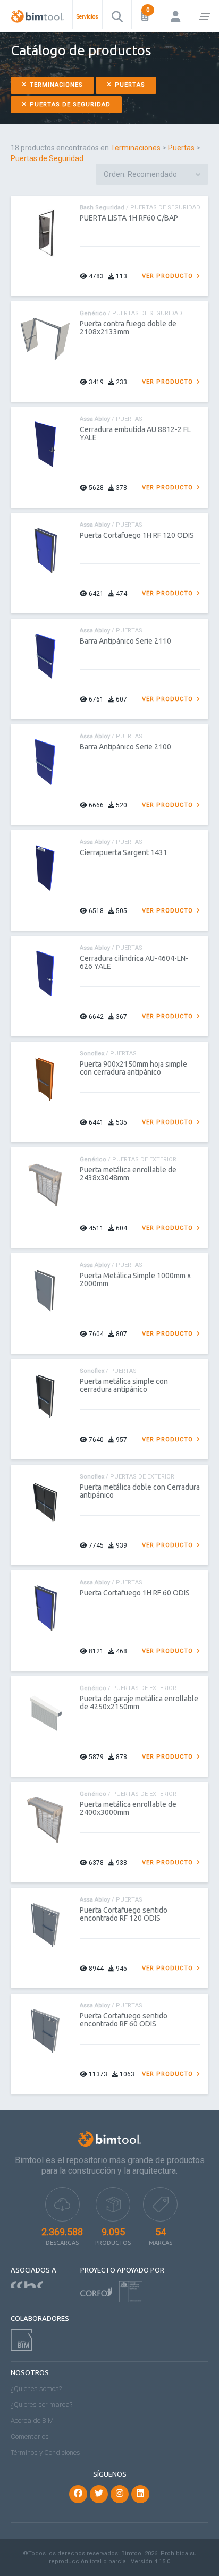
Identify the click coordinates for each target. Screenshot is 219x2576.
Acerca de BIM (32, 2421)
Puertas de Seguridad (69, 104)
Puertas (129, 85)
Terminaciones (55, 85)
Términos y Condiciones (45, 2452)
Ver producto (169, 276)
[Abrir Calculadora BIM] (146, 15)
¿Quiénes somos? (36, 2389)
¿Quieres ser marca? (41, 2405)
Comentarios (30, 2436)
